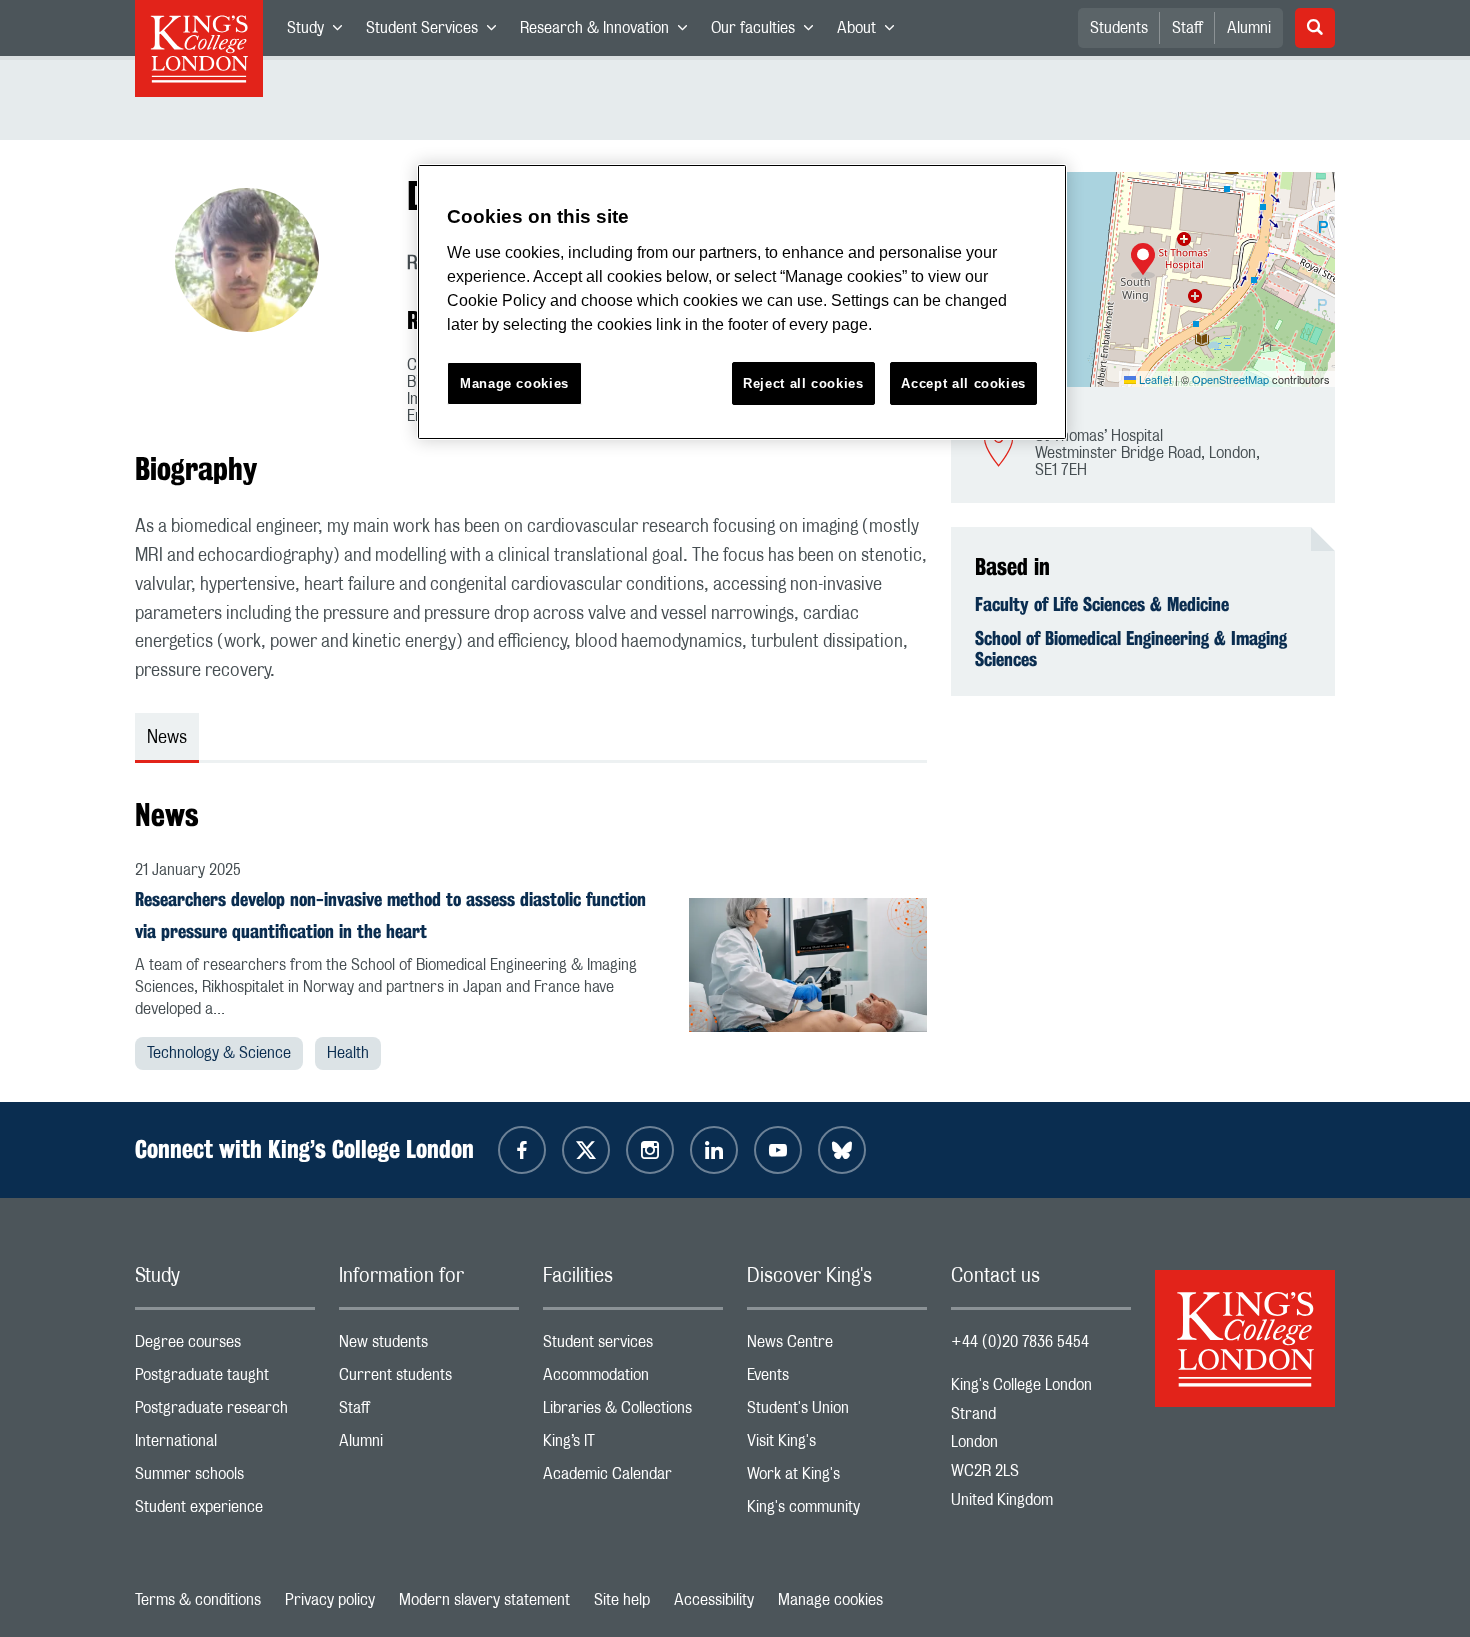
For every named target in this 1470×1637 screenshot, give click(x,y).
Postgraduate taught (225, 1379)
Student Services (437, 32)
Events (837, 1379)
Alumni (1249, 28)
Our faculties (768, 32)
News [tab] (167, 738)
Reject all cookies (803, 383)
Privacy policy (330, 1600)
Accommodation (633, 1379)
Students (1119, 28)
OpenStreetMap (1230, 379)
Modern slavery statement (484, 1600)
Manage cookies (830, 1600)
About (871, 32)
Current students (429, 1379)
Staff (1187, 28)
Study (320, 32)
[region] (742, 302)
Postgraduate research (225, 1412)
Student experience (225, 1511)
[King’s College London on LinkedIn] (714, 1150)
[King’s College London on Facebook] (522, 1150)
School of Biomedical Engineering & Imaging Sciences (1131, 649)
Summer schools (225, 1478)
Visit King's (837, 1445)
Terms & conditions (198, 1600)
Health (348, 1053)
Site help (622, 1600)
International (225, 1445)
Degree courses (225, 1346)
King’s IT (633, 1445)
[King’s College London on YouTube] (778, 1150)
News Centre (837, 1346)
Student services (633, 1346)
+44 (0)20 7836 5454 (1020, 1342)
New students (429, 1346)
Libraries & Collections (633, 1412)
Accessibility (714, 1600)
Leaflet (1154, 379)
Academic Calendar (633, 1478)
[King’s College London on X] (586, 1150)
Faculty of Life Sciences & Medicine (1102, 604)
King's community (837, 1511)
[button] (1143, 261)
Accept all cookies (963, 383)
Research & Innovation (609, 32)
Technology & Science (219, 1053)
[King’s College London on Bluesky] (842, 1150)
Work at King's (837, 1478)
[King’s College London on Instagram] (650, 1150)
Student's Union (837, 1412)
